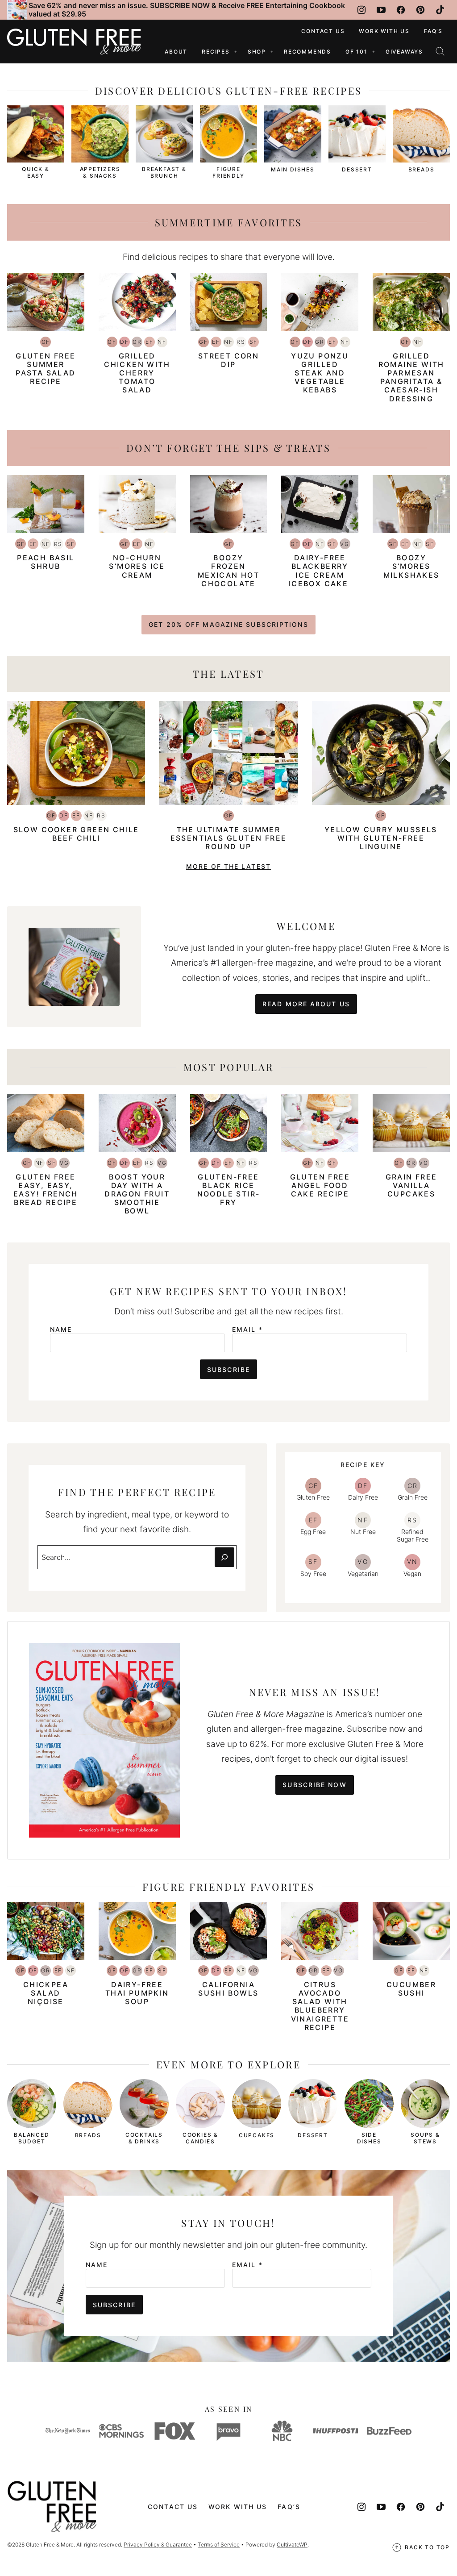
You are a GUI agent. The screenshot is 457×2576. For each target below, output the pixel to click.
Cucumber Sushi (411, 1989)
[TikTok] (440, 10)
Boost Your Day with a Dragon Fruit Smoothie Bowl (137, 1194)
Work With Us (384, 31)
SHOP (257, 52)
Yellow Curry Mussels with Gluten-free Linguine (381, 838)
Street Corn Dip (228, 360)
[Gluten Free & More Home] (74, 42)
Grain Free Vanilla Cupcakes (411, 1185)
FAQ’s (433, 31)
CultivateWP (292, 2545)
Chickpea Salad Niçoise (46, 1993)
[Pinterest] (420, 10)
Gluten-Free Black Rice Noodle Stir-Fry (229, 1190)
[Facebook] (401, 10)
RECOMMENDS (307, 52)
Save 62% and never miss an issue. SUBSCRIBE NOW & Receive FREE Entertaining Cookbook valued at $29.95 (187, 10)
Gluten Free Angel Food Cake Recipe (320, 1185)
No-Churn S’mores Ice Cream (137, 566)
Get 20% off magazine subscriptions (228, 624)
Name (61, 1330)
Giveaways (404, 52)
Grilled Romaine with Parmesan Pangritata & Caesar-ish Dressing (411, 377)
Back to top (427, 2547)
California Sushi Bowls (228, 1989)
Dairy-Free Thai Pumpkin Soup (137, 1993)
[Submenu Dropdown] (236, 52)
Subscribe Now (314, 1785)
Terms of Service (219, 2545)
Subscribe (228, 1369)
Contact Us (323, 31)
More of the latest (228, 866)
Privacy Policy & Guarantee (158, 2545)
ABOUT (176, 52)
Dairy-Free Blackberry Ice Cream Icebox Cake (320, 571)
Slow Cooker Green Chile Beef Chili (76, 834)
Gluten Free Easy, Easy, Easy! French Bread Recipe (46, 1190)
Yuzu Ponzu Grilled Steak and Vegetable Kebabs (320, 373)
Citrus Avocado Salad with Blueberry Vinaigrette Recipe (320, 2006)
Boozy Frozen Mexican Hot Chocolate (228, 571)
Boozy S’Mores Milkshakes (411, 566)
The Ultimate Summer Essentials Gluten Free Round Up (229, 838)
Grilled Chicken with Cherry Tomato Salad (137, 373)
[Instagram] (361, 10)
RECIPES (216, 52)
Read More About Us (306, 1004)
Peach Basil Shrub (46, 562)
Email (247, 1330)
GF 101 (357, 52)
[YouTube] (381, 10)
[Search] (440, 51)
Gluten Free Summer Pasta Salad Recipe (46, 369)
